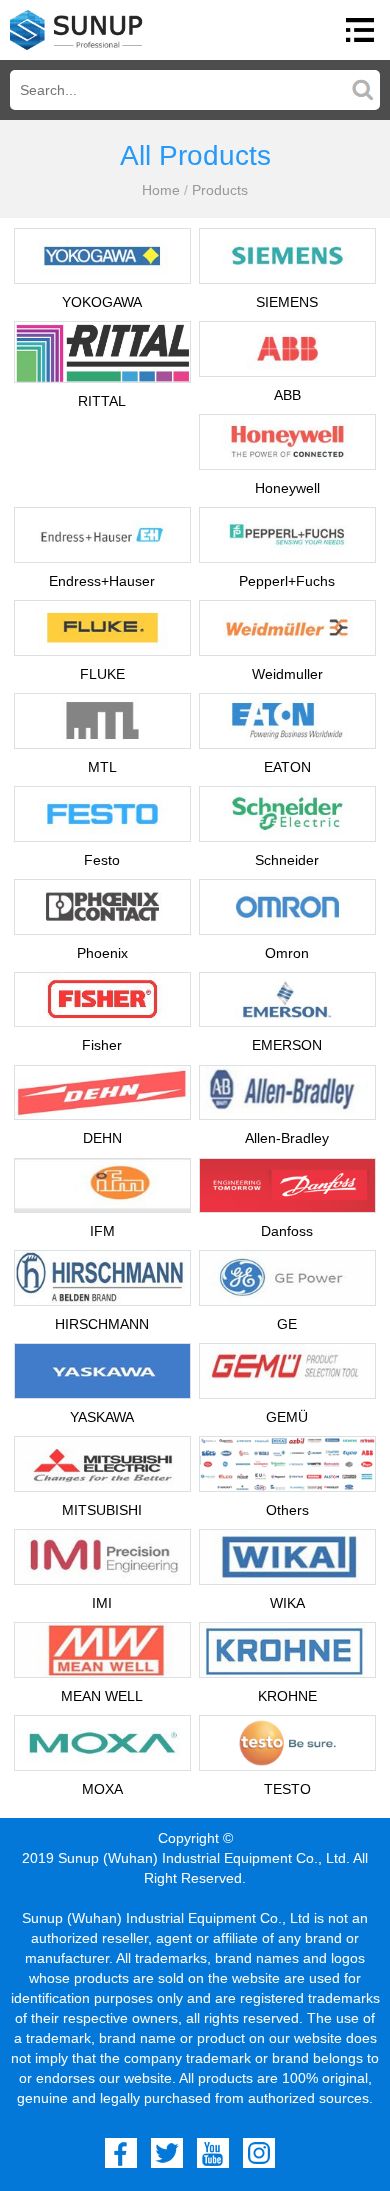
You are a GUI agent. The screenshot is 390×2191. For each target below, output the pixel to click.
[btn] (360, 30)
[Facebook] (121, 2153)
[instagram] (259, 2153)
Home (161, 190)
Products (220, 190)
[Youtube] (213, 2153)
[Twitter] (167, 2153)
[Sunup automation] (76, 30)
